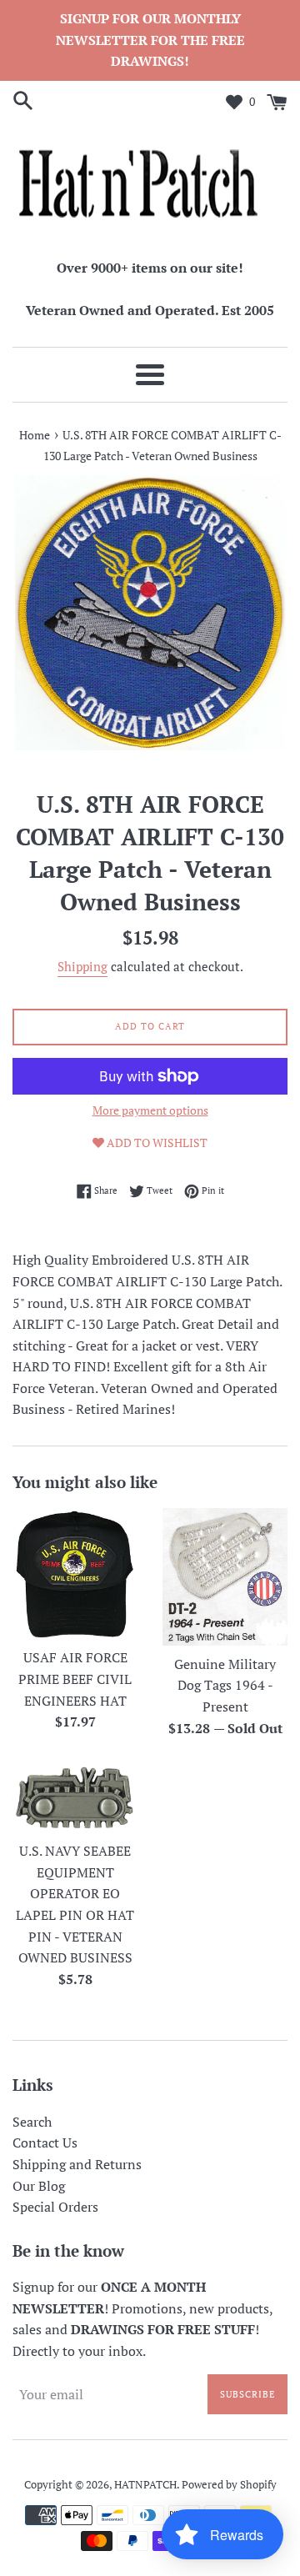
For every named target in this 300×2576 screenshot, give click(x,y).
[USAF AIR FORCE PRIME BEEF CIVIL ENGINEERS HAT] (75, 1574)
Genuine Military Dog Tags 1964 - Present (225, 1685)
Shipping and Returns (77, 2164)
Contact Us (45, 2142)
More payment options (150, 1110)
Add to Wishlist (156, 1143)
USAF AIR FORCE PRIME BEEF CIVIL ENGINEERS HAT (75, 1679)
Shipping (82, 966)
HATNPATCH (145, 2485)
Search (32, 2122)
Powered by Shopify (229, 2485)
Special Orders (55, 2207)
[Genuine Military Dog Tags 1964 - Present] (225, 1576)
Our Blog (39, 2186)
